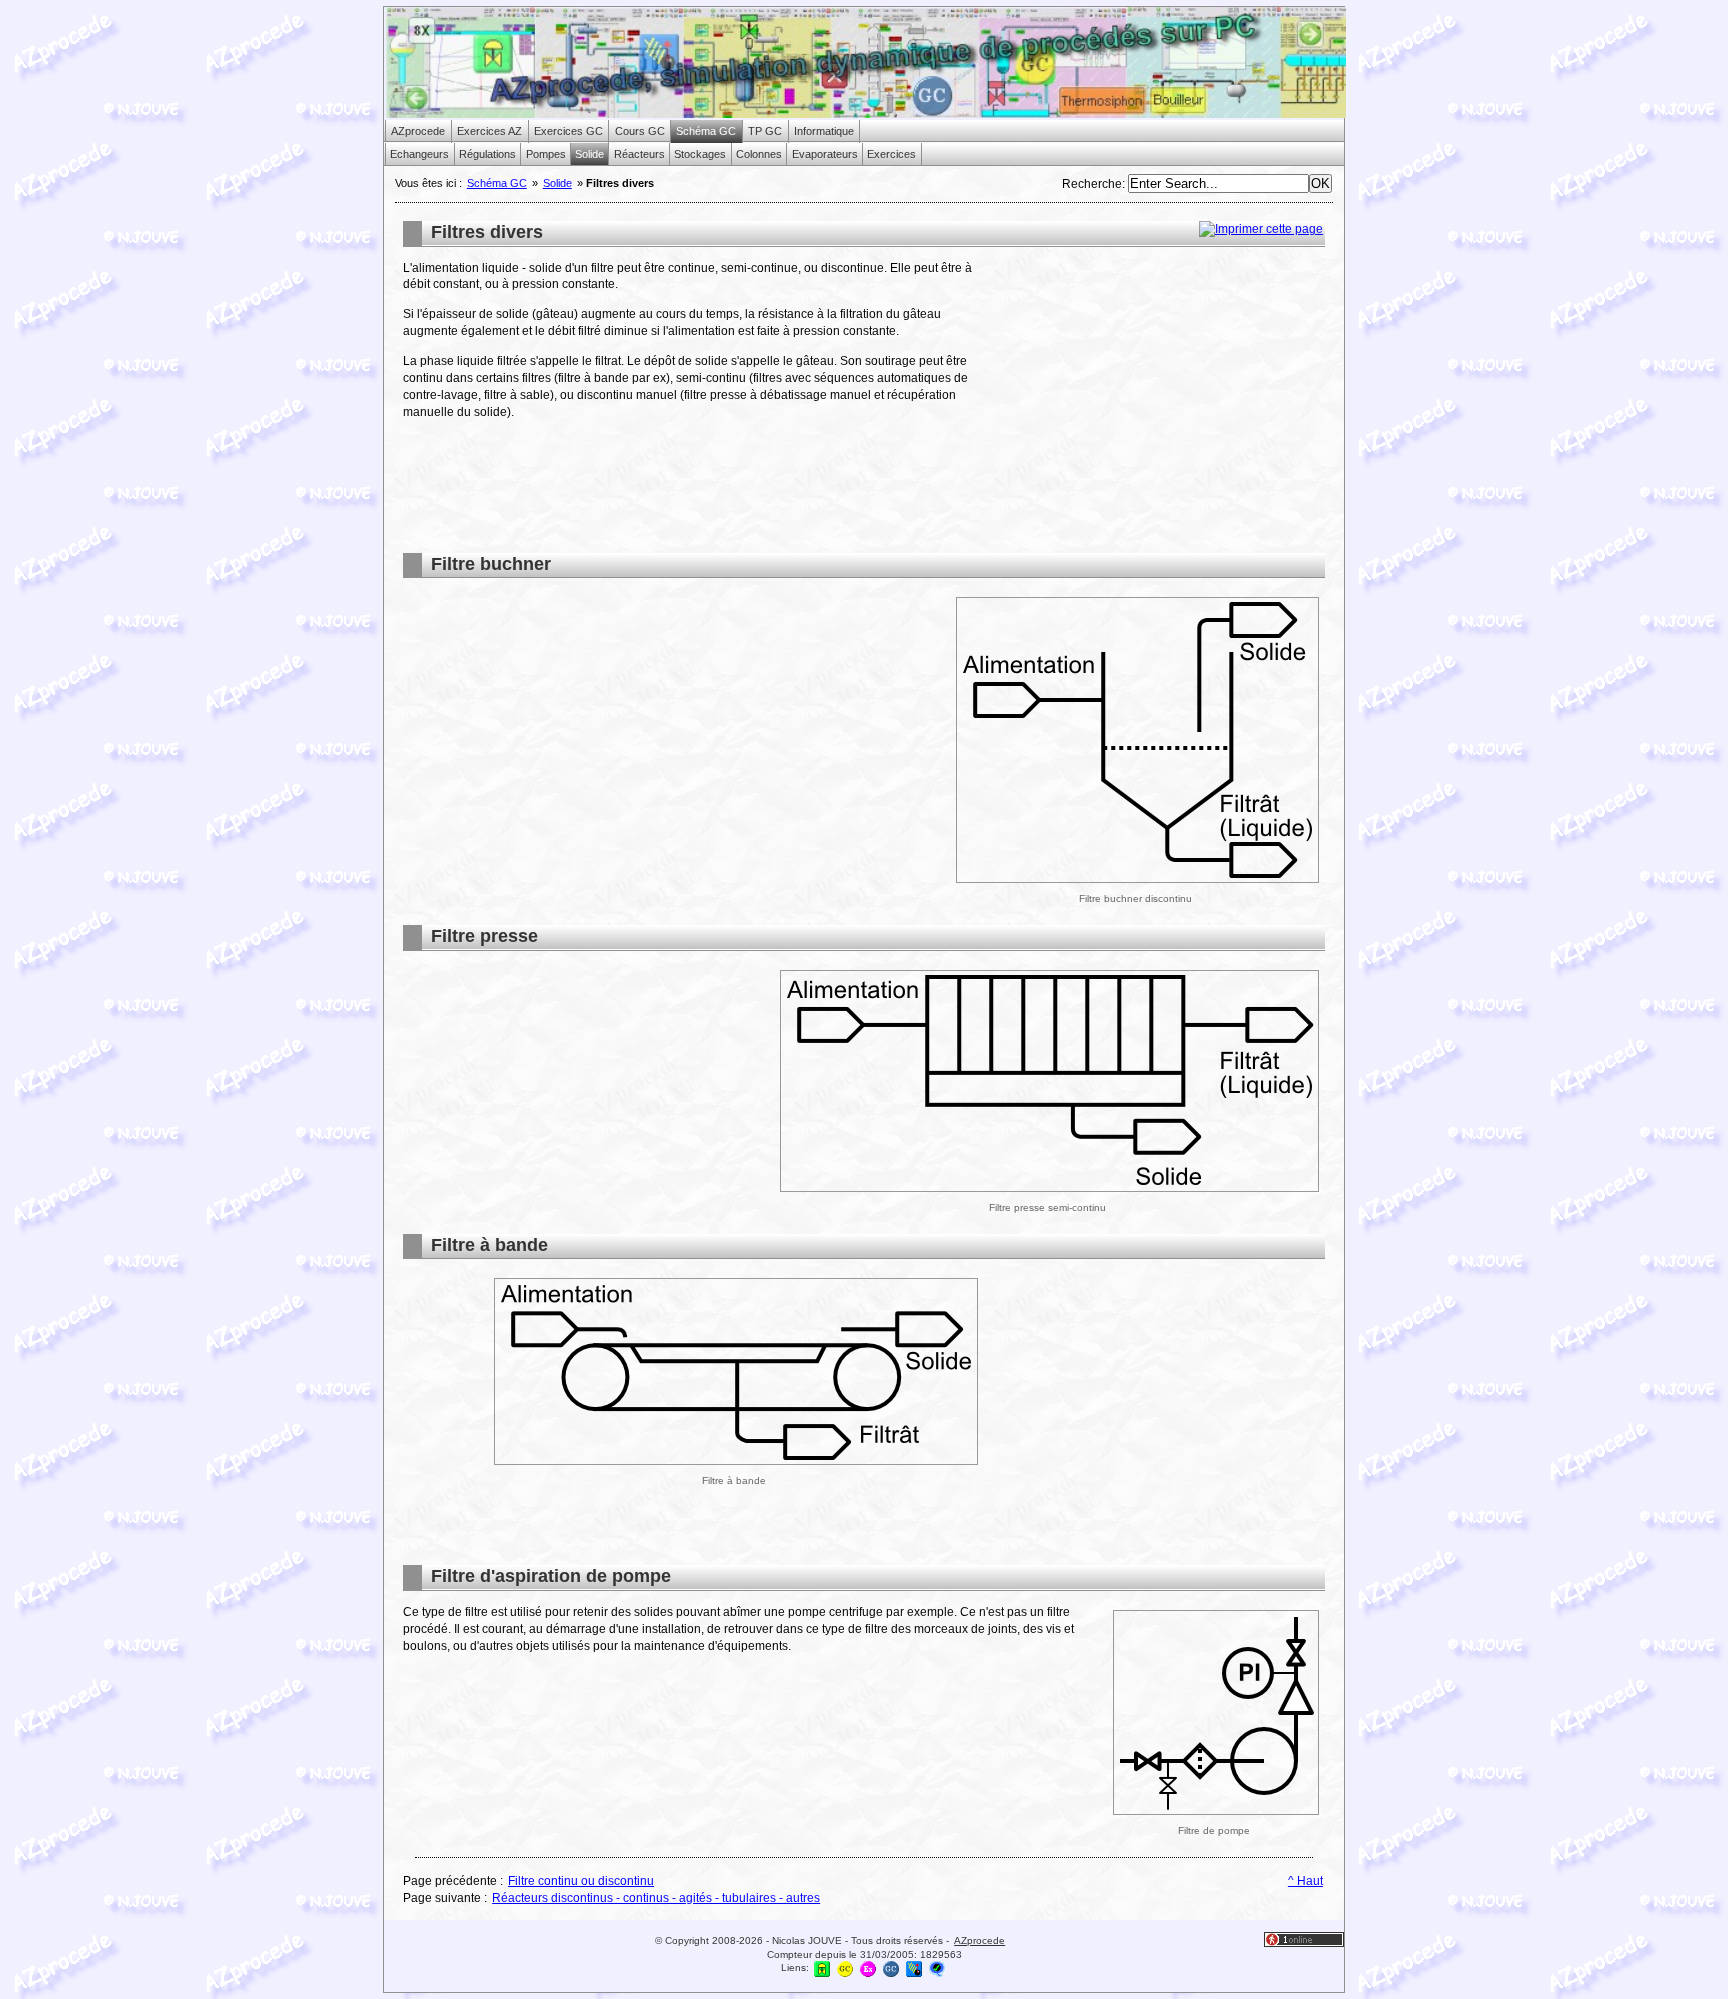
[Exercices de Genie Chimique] (868, 1968)
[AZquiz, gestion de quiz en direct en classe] (937, 1968)
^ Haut (1305, 1881)
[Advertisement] (1157, 400)
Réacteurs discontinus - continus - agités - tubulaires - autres (656, 1898)
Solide (557, 183)
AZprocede (979, 1940)
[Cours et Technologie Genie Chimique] (845, 1968)
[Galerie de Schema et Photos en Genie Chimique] (891, 1968)
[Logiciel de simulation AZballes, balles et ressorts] (914, 1968)
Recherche (1092, 184)
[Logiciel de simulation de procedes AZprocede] (822, 1968)
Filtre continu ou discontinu (581, 1881)
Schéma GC (497, 183)
